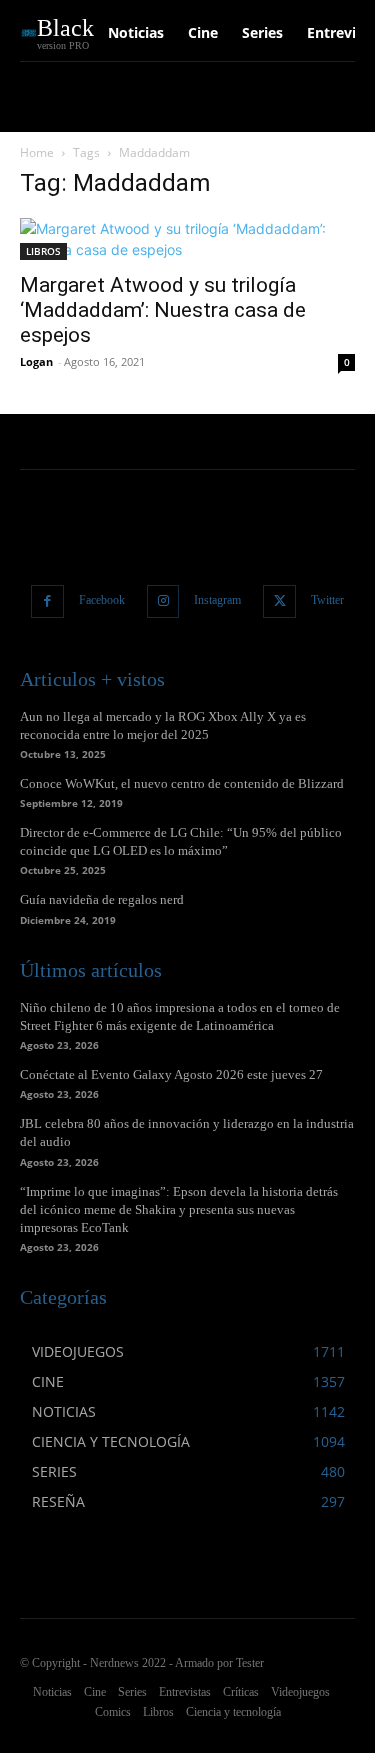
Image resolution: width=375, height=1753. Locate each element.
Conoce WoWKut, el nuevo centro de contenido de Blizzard (182, 783)
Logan (36, 361)
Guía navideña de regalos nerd (102, 899)
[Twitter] (279, 601)
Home (37, 152)
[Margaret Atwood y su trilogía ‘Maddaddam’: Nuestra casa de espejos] (187, 239)
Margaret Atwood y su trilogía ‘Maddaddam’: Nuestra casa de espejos (163, 310)
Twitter (327, 600)
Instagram (217, 600)
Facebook (102, 600)
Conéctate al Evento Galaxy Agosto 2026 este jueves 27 (171, 1074)
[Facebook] (47, 601)
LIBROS (43, 251)
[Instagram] (163, 601)
